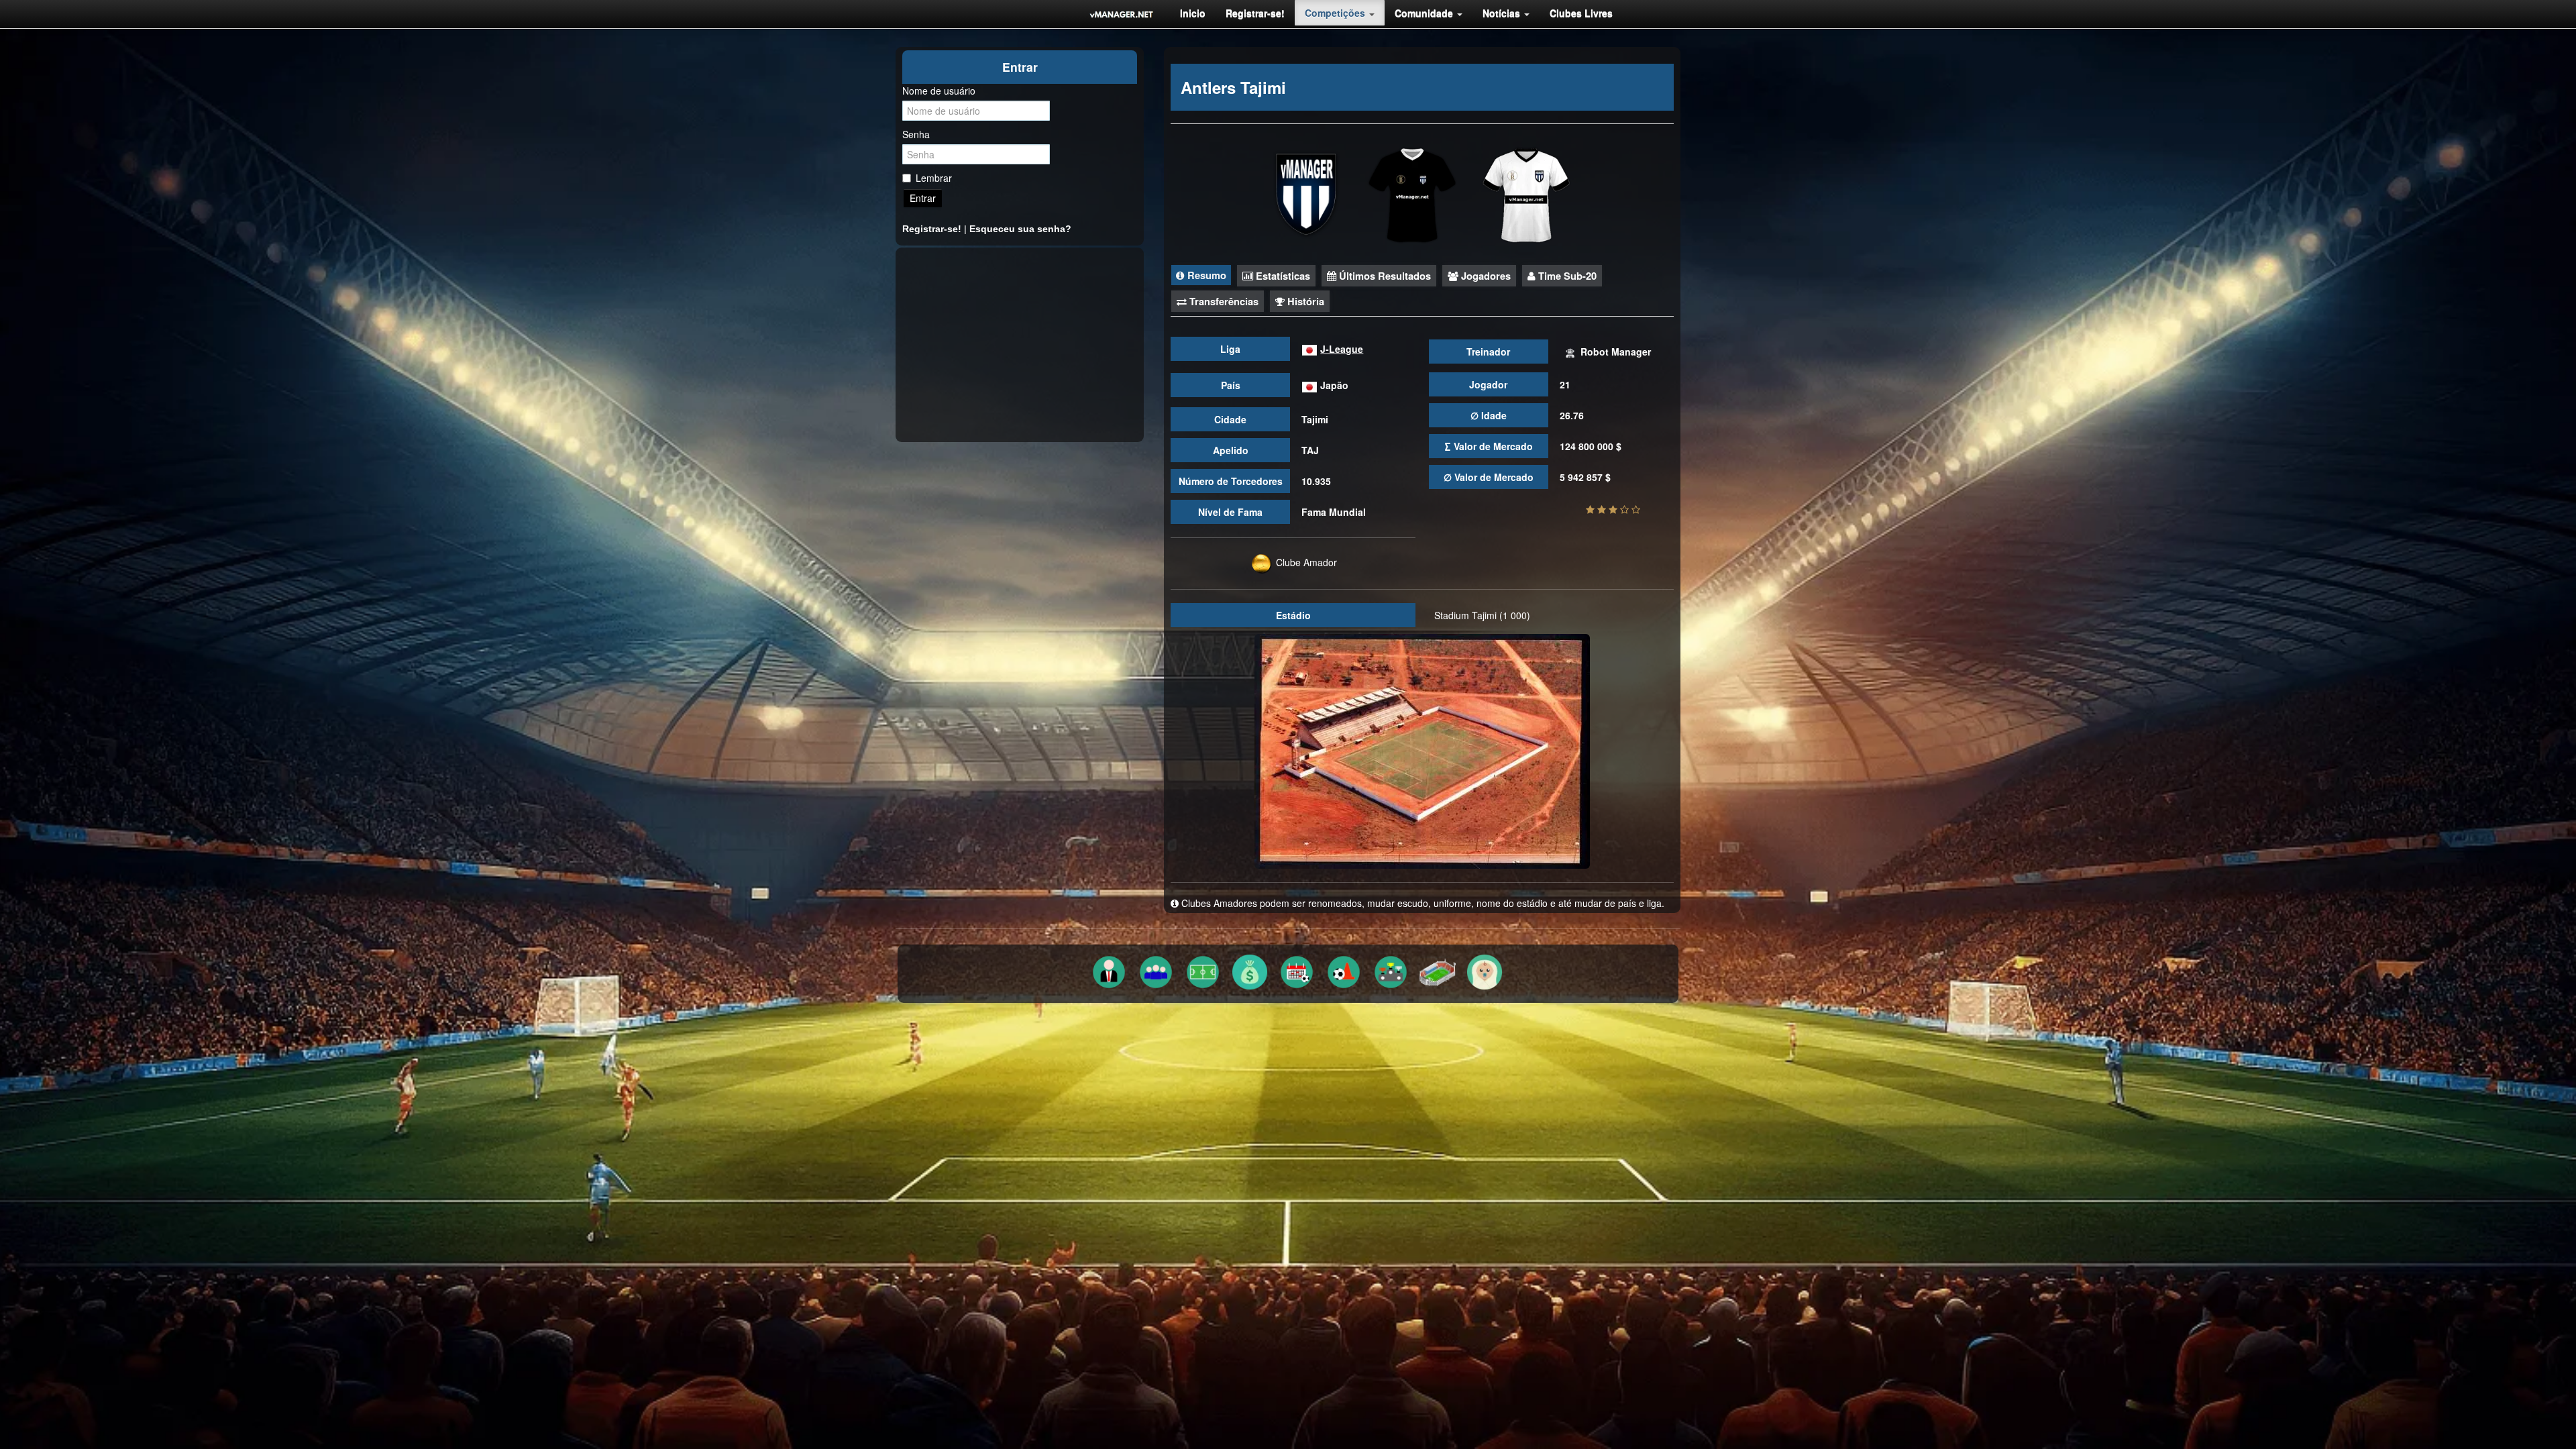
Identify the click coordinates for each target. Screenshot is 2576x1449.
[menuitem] (1193, 13)
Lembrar (934, 178)
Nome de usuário (939, 91)
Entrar (923, 198)
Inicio (1193, 13)
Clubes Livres (1581, 13)
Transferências (1223, 301)
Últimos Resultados (1384, 276)
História (1304, 301)
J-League (1342, 349)
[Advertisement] (1020, 345)
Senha (916, 134)
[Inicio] (1122, 14)
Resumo (1205, 275)
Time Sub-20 (1566, 276)
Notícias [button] (1503, 13)
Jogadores (1485, 276)
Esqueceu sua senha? (1020, 229)
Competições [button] (1336, 13)
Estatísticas (1282, 276)
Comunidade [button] (1425, 13)
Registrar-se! (1255, 13)
